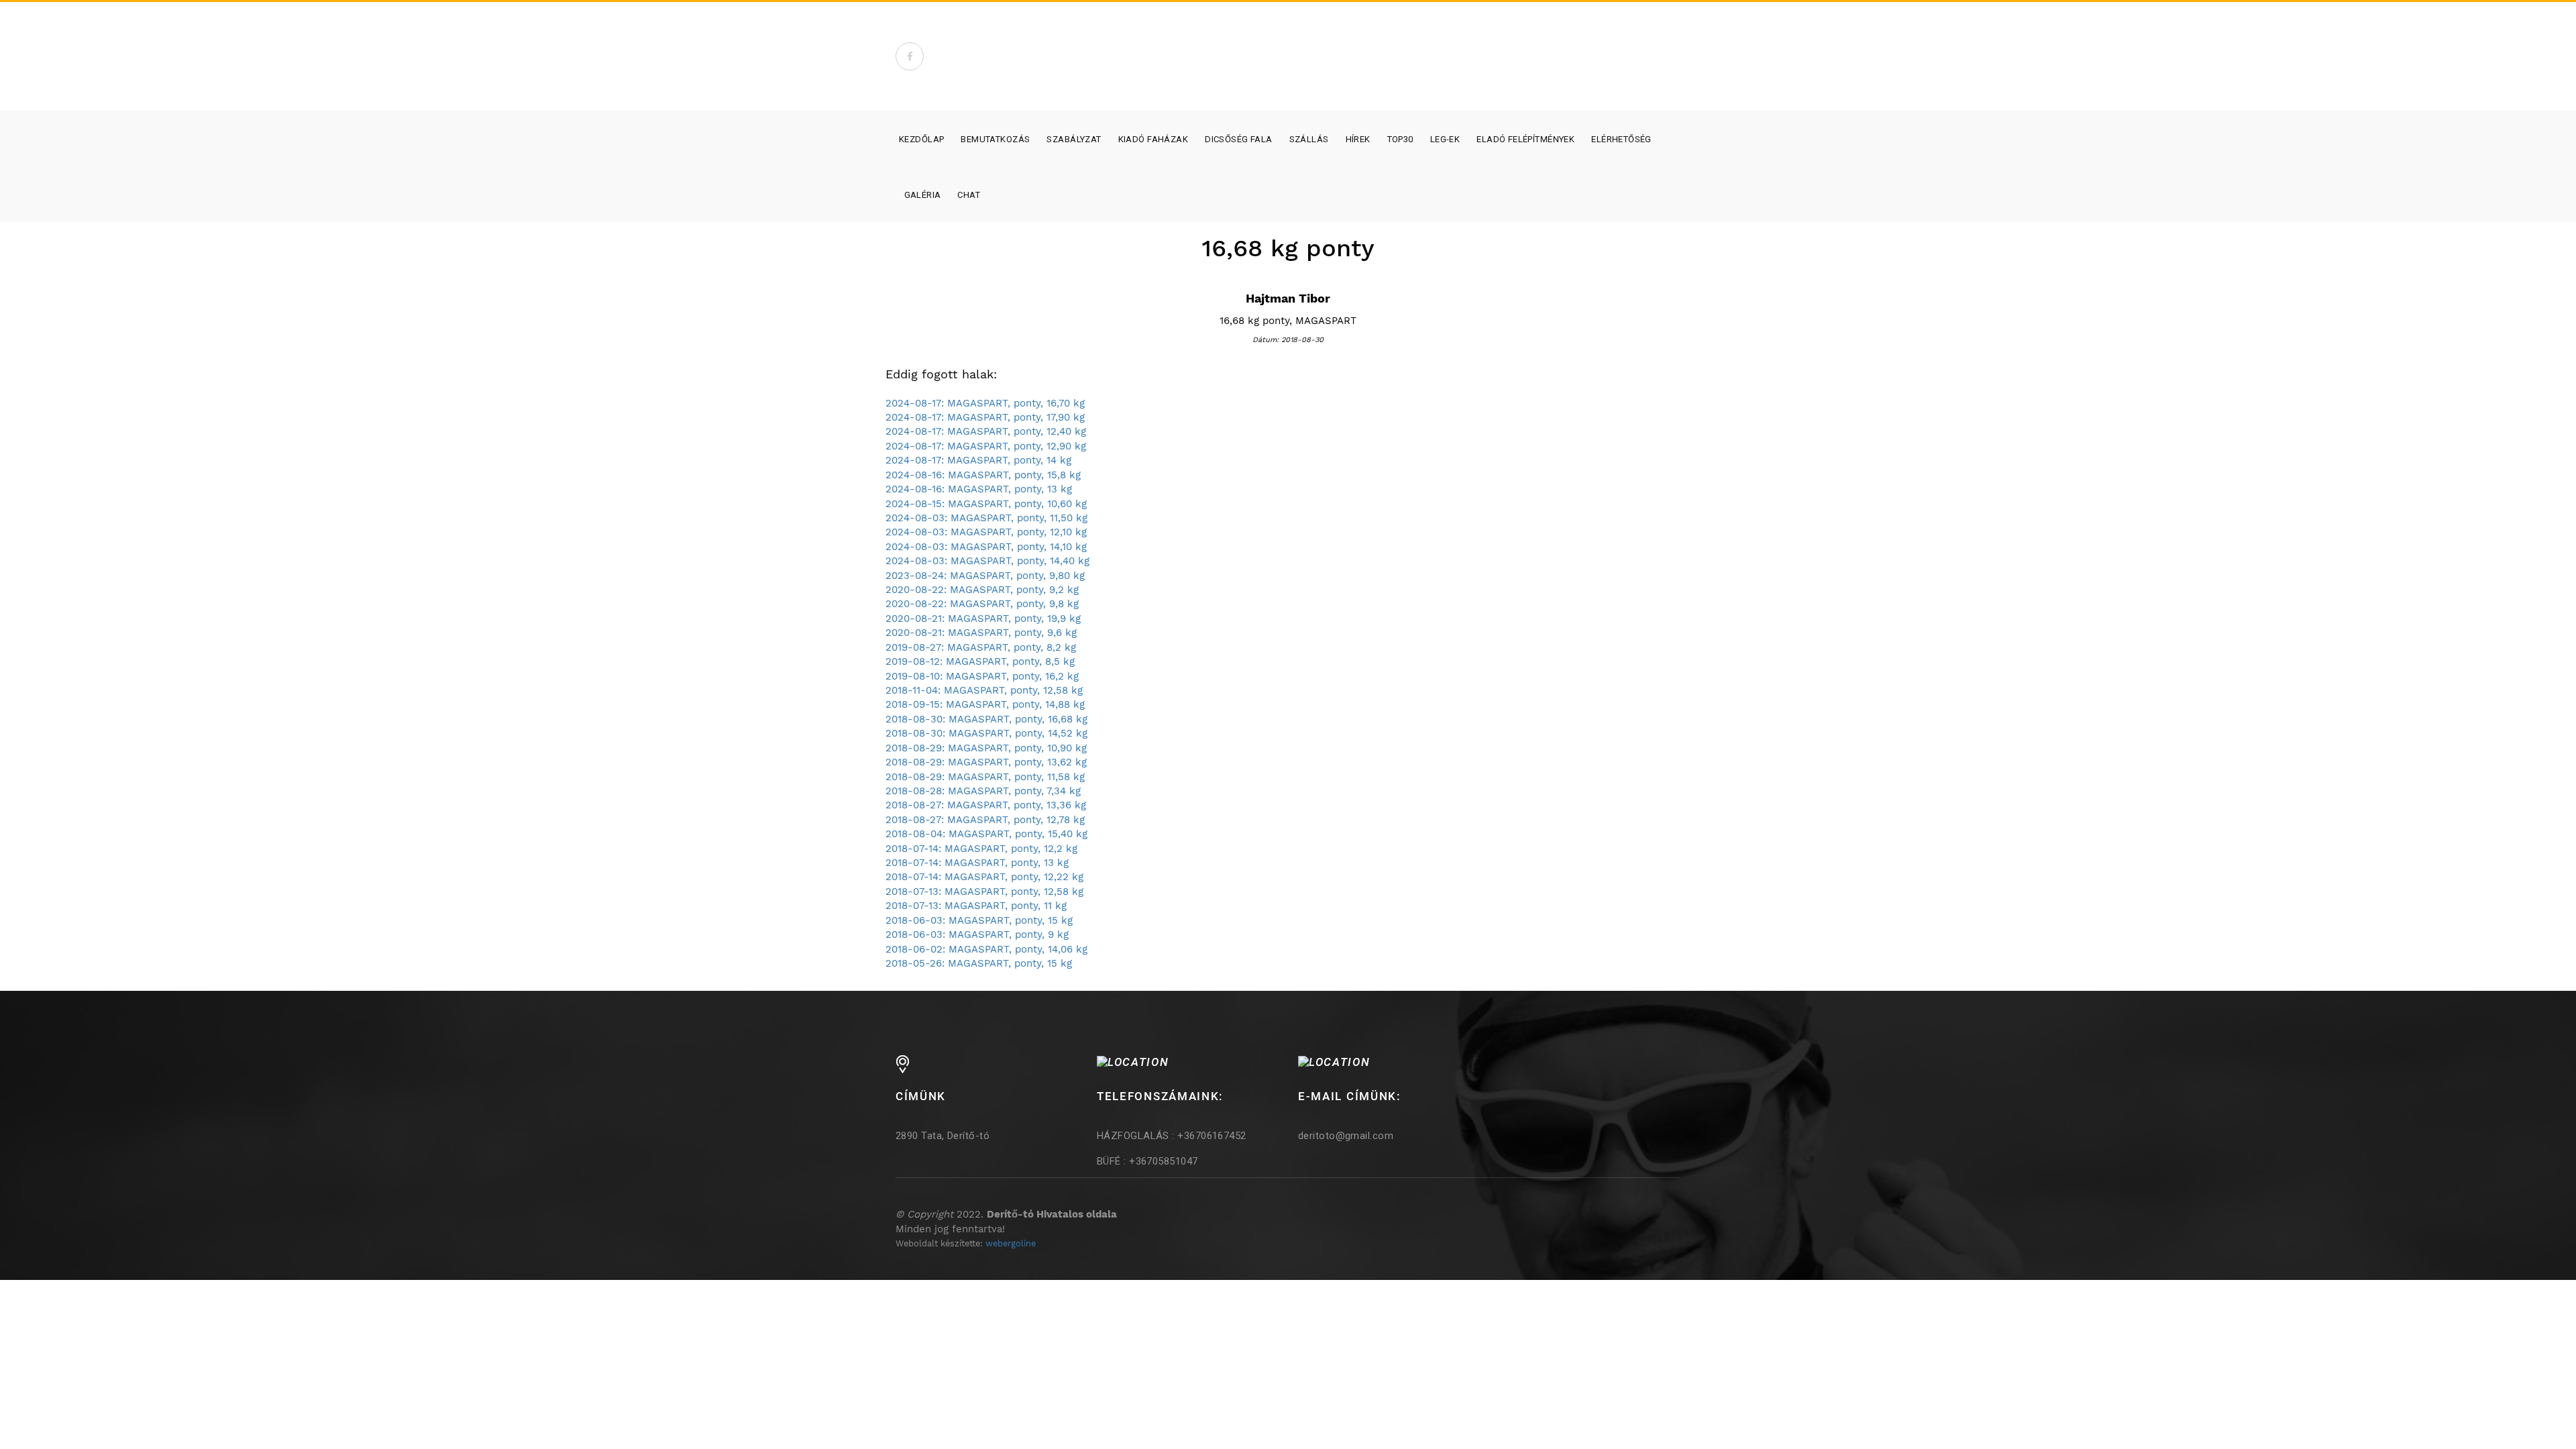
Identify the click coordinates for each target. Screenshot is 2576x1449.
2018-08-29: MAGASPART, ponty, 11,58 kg (985, 777)
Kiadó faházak (1153, 139)
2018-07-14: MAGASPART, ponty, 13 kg (977, 863)
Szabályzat (1074, 139)
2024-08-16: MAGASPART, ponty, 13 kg (979, 489)
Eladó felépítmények (1525, 139)
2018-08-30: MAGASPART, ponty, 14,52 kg (986, 733)
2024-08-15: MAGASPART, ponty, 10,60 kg (986, 504)
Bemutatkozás (995, 139)
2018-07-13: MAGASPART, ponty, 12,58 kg (984, 892)
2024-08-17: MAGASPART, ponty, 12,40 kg (986, 431)
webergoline (1011, 1243)
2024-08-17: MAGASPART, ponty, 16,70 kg (985, 403)
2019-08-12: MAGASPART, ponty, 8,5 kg (980, 661)
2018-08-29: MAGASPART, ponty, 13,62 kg (986, 762)
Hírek (1358, 139)
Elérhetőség (1621, 139)
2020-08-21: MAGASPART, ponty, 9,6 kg (981, 633)
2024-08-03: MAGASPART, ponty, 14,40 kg (987, 561)
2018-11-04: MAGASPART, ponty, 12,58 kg (984, 690)
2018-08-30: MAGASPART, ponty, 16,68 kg (986, 719)
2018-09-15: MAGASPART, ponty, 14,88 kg (985, 704)
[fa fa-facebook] (910, 56)
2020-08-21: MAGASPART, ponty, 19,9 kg (983, 619)
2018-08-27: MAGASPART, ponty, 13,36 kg (986, 805)
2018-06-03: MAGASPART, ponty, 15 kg (979, 920)
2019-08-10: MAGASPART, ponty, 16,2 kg (982, 676)
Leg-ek (1445, 139)
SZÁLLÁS (1309, 139)
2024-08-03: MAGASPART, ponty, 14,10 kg (986, 547)
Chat (969, 195)
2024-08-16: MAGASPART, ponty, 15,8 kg (983, 475)
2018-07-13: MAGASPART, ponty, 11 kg (976, 906)
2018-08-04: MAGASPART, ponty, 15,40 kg (986, 834)
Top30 (1400, 139)
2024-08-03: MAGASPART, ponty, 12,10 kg (986, 532)
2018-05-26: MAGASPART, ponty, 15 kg (979, 963)
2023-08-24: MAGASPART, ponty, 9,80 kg (985, 576)
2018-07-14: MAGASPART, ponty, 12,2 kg (981, 849)
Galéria (923, 195)
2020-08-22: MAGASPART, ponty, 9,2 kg (982, 590)
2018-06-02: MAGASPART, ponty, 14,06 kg (986, 949)
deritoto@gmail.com (1346, 1136)
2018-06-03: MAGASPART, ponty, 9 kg (977, 934)
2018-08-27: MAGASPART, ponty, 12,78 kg (985, 820)
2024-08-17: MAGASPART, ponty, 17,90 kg (985, 417)
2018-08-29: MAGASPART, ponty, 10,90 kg (986, 748)
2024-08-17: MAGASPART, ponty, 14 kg (978, 460)
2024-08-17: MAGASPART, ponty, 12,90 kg (986, 446)
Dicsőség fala (1238, 139)
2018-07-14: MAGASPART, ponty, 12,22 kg (984, 877)
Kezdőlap (921, 139)
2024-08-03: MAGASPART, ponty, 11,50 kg (986, 518)
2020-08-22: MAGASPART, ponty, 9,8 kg (982, 604)
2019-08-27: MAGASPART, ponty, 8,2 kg (981, 647)
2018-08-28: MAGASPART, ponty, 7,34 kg (983, 791)
